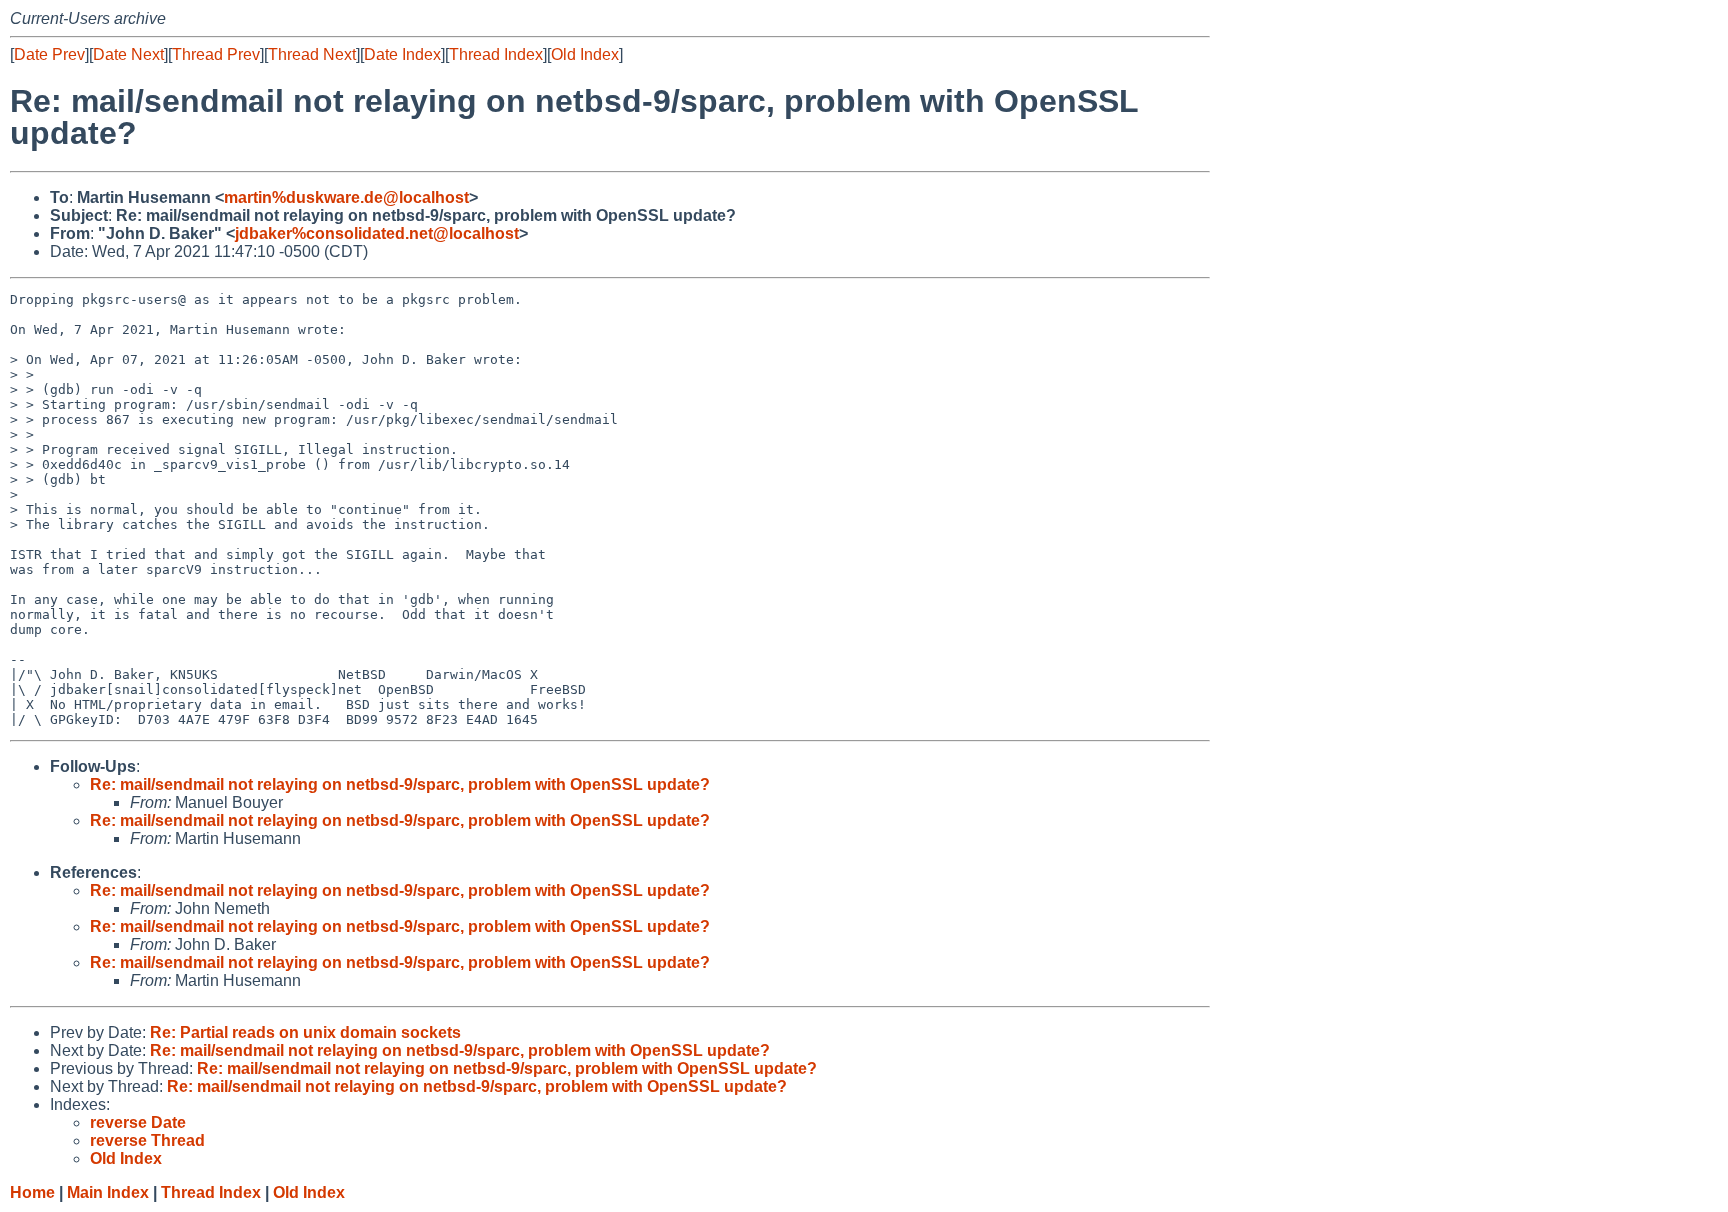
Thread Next (312, 54)
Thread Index (496, 54)
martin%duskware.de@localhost (346, 197)
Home (32, 1192)
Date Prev (49, 54)
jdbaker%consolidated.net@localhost (377, 233)
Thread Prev (216, 54)
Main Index (108, 1192)
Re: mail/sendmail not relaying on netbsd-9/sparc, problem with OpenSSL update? (400, 784)
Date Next (128, 54)
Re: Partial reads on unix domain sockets (305, 1032)
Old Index (585, 54)
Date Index (402, 54)
